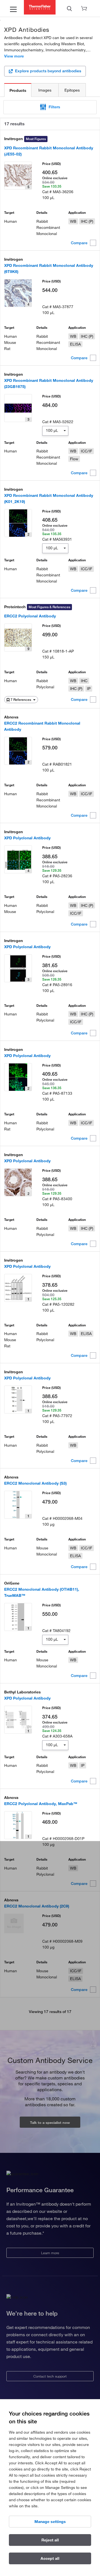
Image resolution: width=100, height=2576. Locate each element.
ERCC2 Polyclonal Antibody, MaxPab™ (41, 1804)
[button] (50, 107)
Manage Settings (50, 2522)
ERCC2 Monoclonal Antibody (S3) (35, 1483)
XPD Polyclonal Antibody (27, 838)
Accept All (50, 2558)
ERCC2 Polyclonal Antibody (30, 616)
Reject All (50, 2540)
